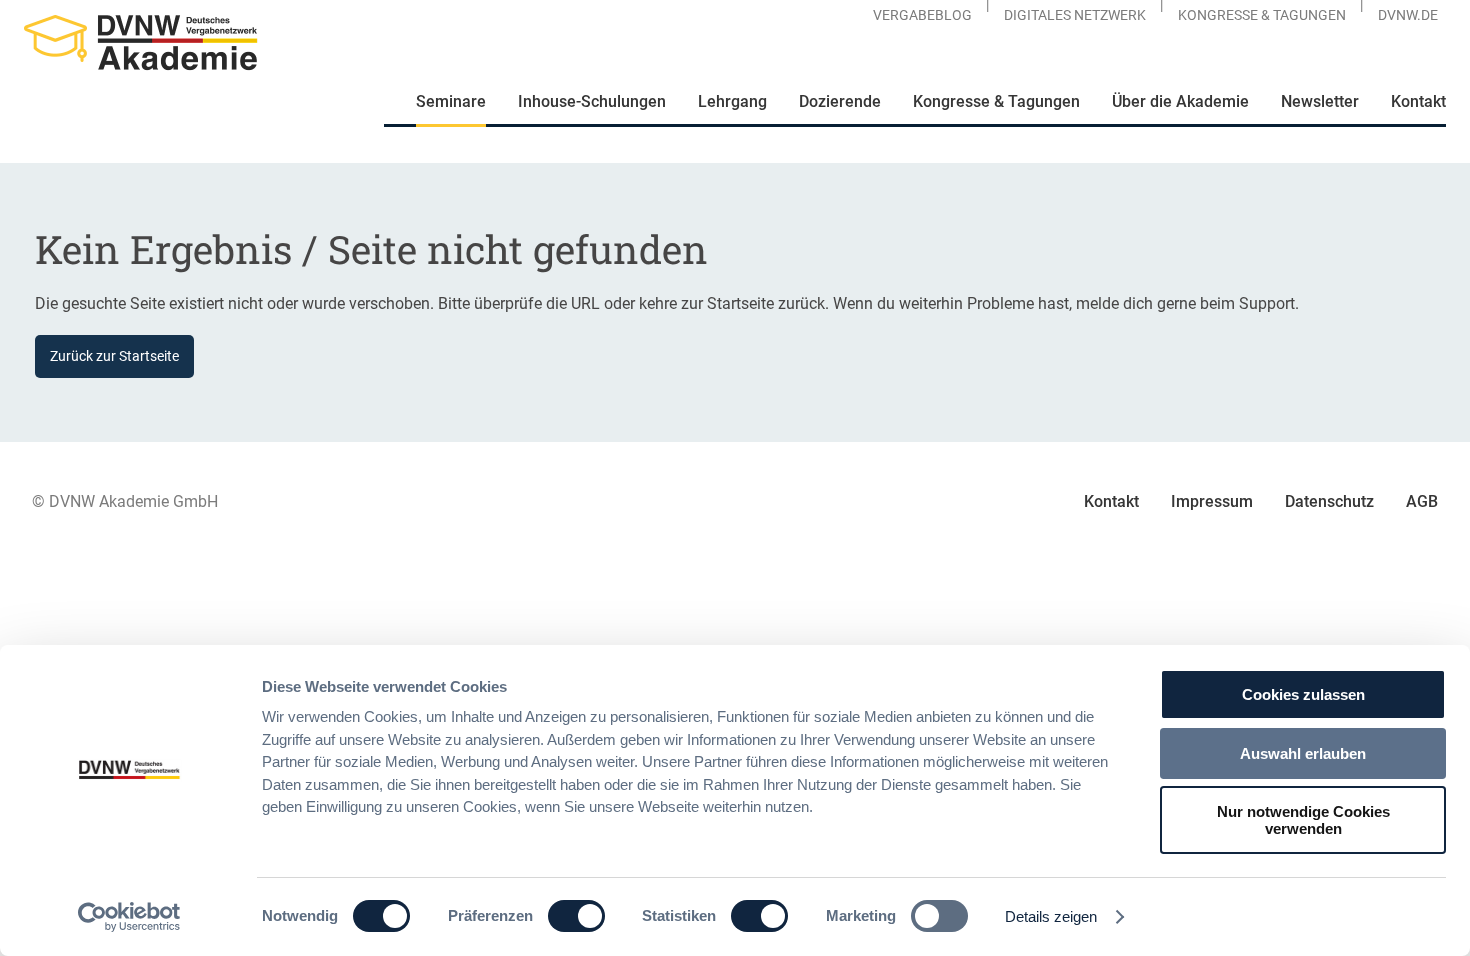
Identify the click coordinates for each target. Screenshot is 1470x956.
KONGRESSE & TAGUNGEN (1262, 15)
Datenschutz (1329, 501)
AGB (1422, 501)
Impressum (1212, 501)
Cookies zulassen (1303, 694)
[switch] (576, 916)
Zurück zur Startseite (114, 356)
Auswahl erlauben (1303, 753)
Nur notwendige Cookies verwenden (1303, 820)
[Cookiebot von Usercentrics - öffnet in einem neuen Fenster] (129, 917)
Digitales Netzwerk (1075, 15)
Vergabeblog (922, 15)
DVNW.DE (1408, 15)
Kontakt (1111, 501)
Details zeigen (1051, 916)
